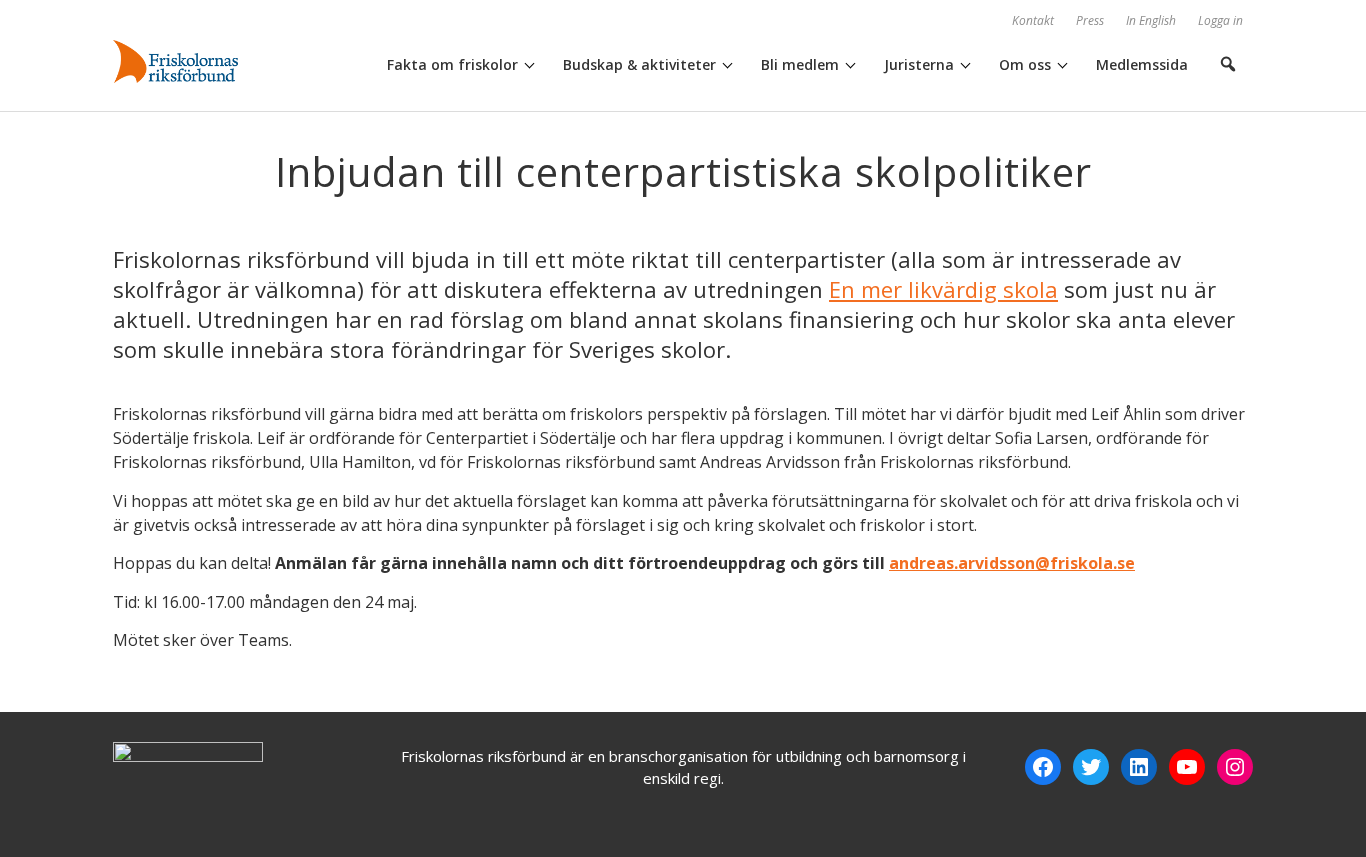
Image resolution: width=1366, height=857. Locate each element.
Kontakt (1033, 20)
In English (1151, 20)
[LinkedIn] (1139, 767)
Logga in (1220, 20)
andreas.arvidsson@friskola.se (1012, 563)
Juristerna (919, 64)
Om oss (1025, 64)
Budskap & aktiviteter (639, 64)
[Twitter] (1091, 767)
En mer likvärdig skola (943, 289)
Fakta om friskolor (452, 64)
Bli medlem (800, 64)
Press (1090, 20)
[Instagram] (1235, 767)
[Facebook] (1043, 767)
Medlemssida (1142, 64)
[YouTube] (1187, 767)
